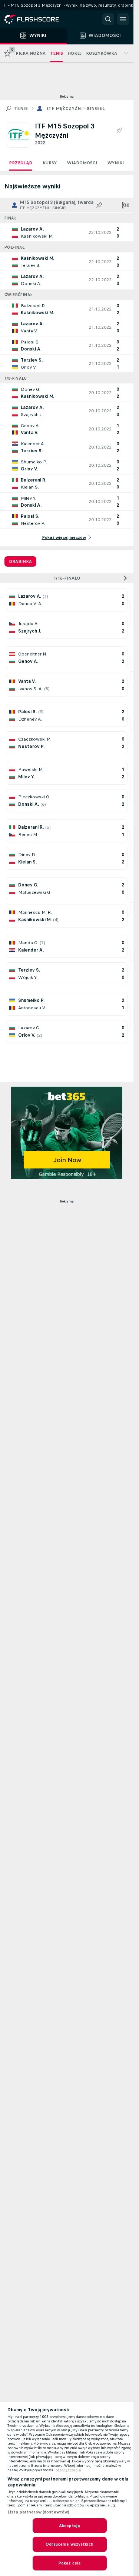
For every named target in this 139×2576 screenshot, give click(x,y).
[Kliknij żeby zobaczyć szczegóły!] (67, 232)
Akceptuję (69, 2526)
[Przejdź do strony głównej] (37, 19)
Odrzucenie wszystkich (69, 2544)
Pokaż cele (69, 2563)
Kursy (50, 163)
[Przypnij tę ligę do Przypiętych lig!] (119, 131)
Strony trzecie (68, 2470)
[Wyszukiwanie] (108, 19)
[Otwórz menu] (123, 19)
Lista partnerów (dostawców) (38, 2512)
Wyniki (116, 163)
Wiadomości (82, 163)
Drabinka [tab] (20, 561)
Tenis (21, 108)
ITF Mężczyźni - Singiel (76, 108)
